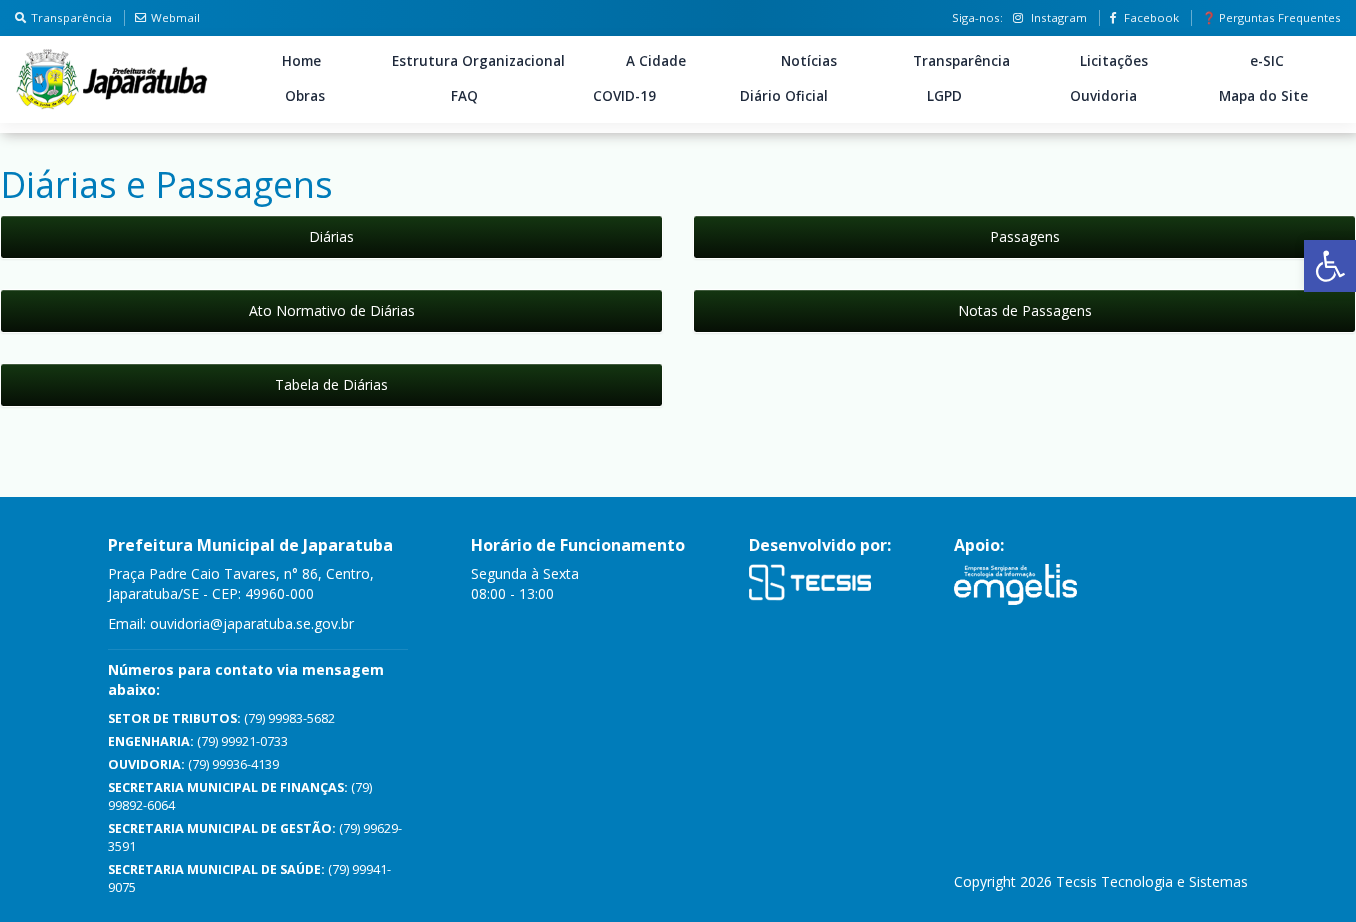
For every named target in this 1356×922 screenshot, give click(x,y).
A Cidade (656, 61)
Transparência (71, 17)
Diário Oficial (784, 96)
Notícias (809, 61)
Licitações (1114, 61)
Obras (305, 96)
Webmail (175, 17)
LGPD (944, 96)
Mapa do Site (1263, 96)
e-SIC (1267, 61)
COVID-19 (624, 96)
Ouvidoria (1103, 96)
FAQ (464, 96)
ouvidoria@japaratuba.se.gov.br (252, 623)
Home (301, 61)
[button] (1330, 266)
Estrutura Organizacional (478, 61)
